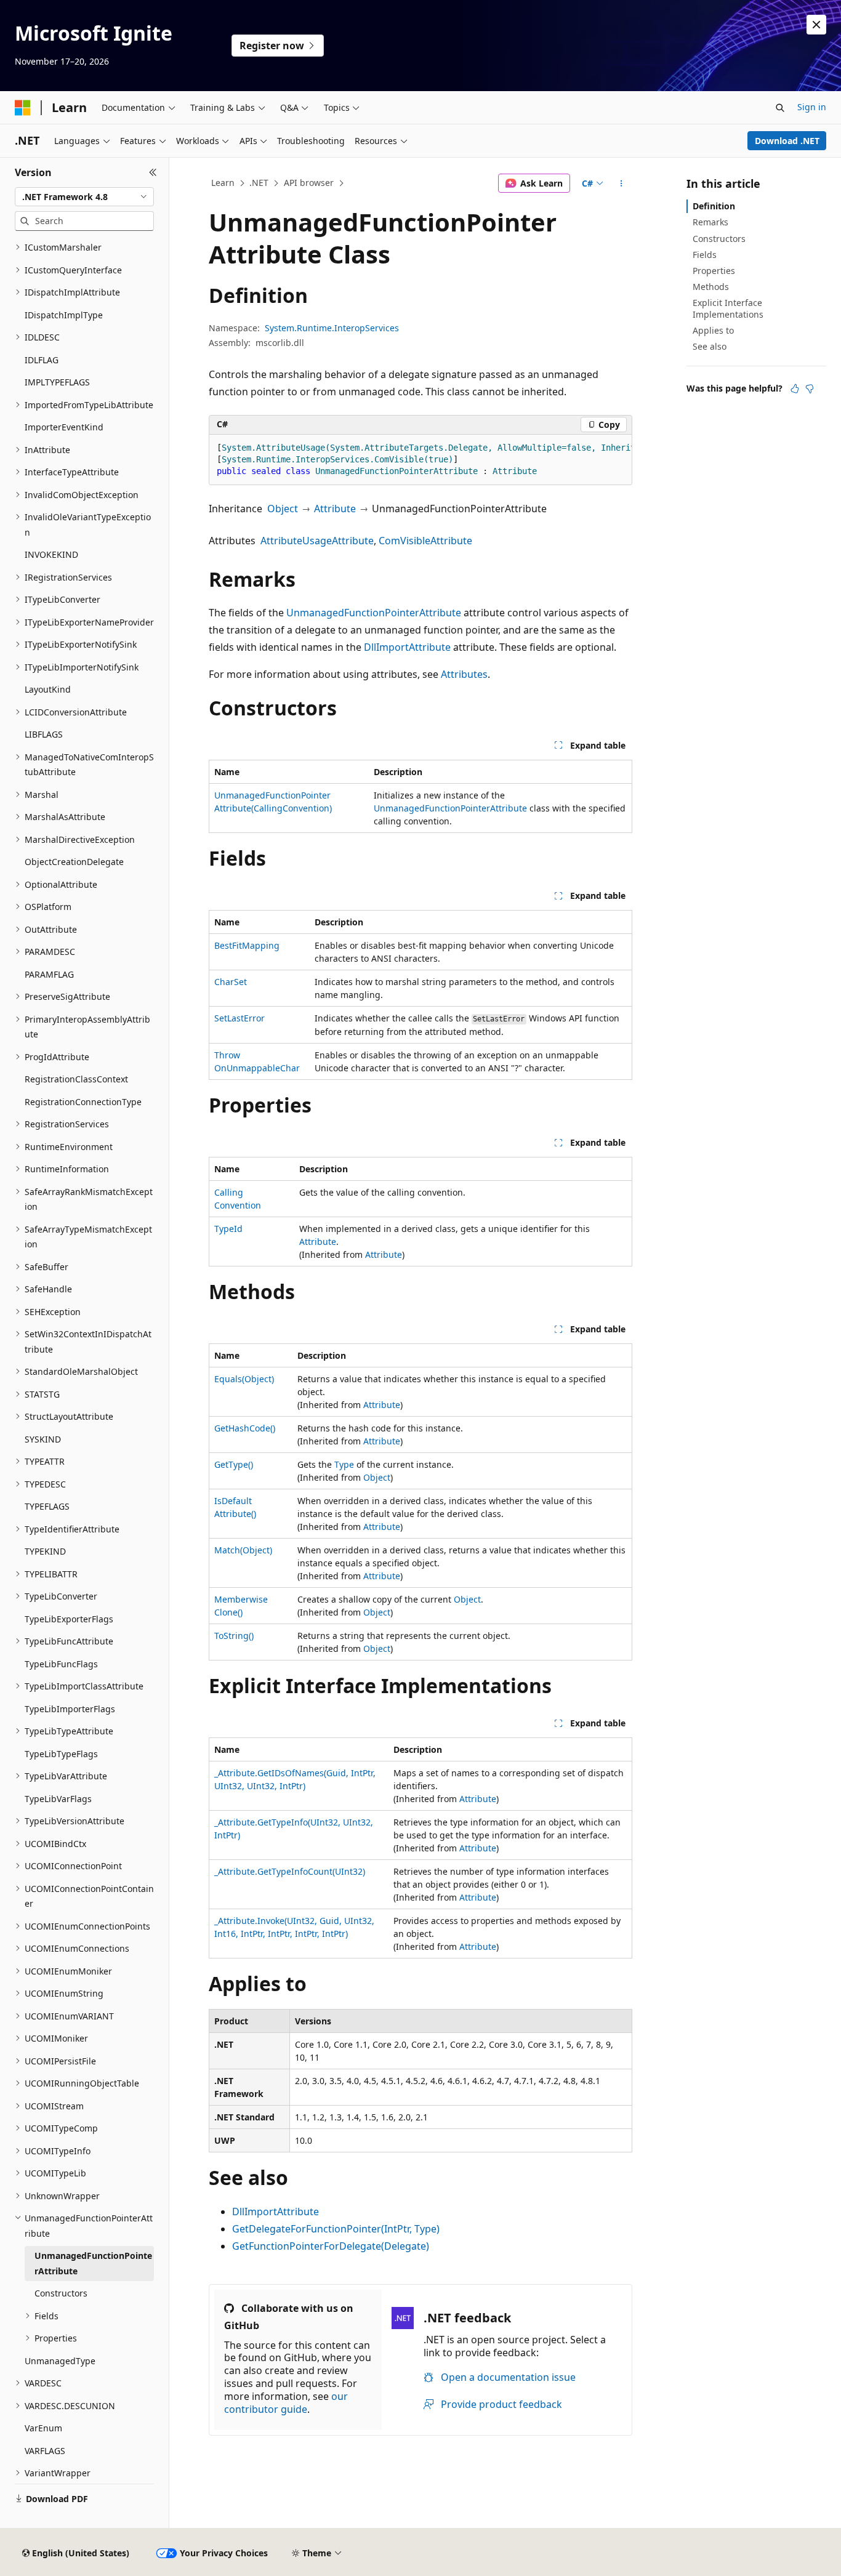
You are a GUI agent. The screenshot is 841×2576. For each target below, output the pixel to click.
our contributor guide (286, 2403)
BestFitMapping (247, 945)
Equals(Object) (244, 1379)
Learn (223, 183)
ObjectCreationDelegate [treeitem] (74, 862)
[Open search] (780, 108)
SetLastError (239, 1018)
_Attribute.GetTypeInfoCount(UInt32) (290, 1871)
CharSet (231, 982)
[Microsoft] (23, 108)
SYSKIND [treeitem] (43, 1439)
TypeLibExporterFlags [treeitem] (69, 1619)
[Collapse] (153, 172)
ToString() (234, 1636)
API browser (309, 183)
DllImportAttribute (407, 647)
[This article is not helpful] (810, 388)
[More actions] (622, 183)
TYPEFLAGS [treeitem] (47, 1506)
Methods (711, 287)
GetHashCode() (245, 1428)
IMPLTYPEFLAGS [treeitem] (57, 382)
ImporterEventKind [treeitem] (64, 427)
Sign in (812, 107)
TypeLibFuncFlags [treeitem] (61, 1664)
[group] (420, 460)
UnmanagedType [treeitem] (60, 2361)
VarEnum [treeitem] (43, 2428)
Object (283, 509)
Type (344, 1464)
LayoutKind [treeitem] (48, 689)
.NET (259, 183)
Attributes (464, 674)
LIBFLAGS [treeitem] (44, 734)
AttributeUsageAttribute (317, 541)
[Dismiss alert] (816, 25)
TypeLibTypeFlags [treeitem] (61, 1754)
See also (710, 346)
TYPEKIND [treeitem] (45, 1551)
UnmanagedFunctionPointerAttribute (374, 613)
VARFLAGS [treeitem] (45, 2451)
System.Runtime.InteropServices (332, 328)
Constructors (719, 239)
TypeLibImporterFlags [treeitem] (70, 1709)
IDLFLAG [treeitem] (42, 360)
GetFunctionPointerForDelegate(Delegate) (331, 2246)
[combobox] (84, 197)
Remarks (710, 222)
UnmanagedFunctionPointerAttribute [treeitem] (93, 2263)
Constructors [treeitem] (61, 2293)
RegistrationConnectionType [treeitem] (83, 1102)
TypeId (228, 1229)
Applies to (713, 330)
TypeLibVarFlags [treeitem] (58, 1799)
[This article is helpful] (795, 388)
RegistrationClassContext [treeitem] (76, 1079)
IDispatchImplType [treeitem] (64, 315)
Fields (705, 255)
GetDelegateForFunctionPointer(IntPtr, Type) (336, 2229)
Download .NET (787, 141)
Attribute (335, 509)
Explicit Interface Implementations (728, 308)
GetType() (234, 1464)
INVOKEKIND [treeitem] (51, 554)
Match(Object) (243, 1550)
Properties (714, 271)
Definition (714, 206)
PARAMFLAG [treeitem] (49, 974)
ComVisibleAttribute (425, 541)
